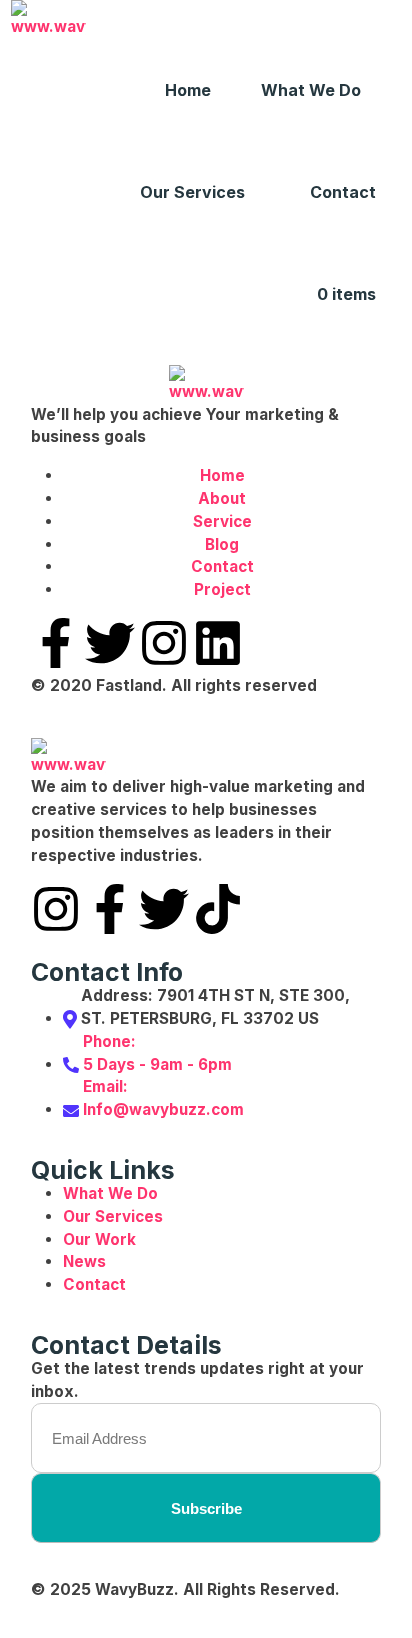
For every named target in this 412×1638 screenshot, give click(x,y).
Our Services (192, 192)
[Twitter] (110, 643)
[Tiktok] (218, 909)
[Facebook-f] (56, 643)
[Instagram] (164, 643)
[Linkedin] (218, 643)
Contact (343, 192)
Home (188, 90)
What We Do (311, 90)
